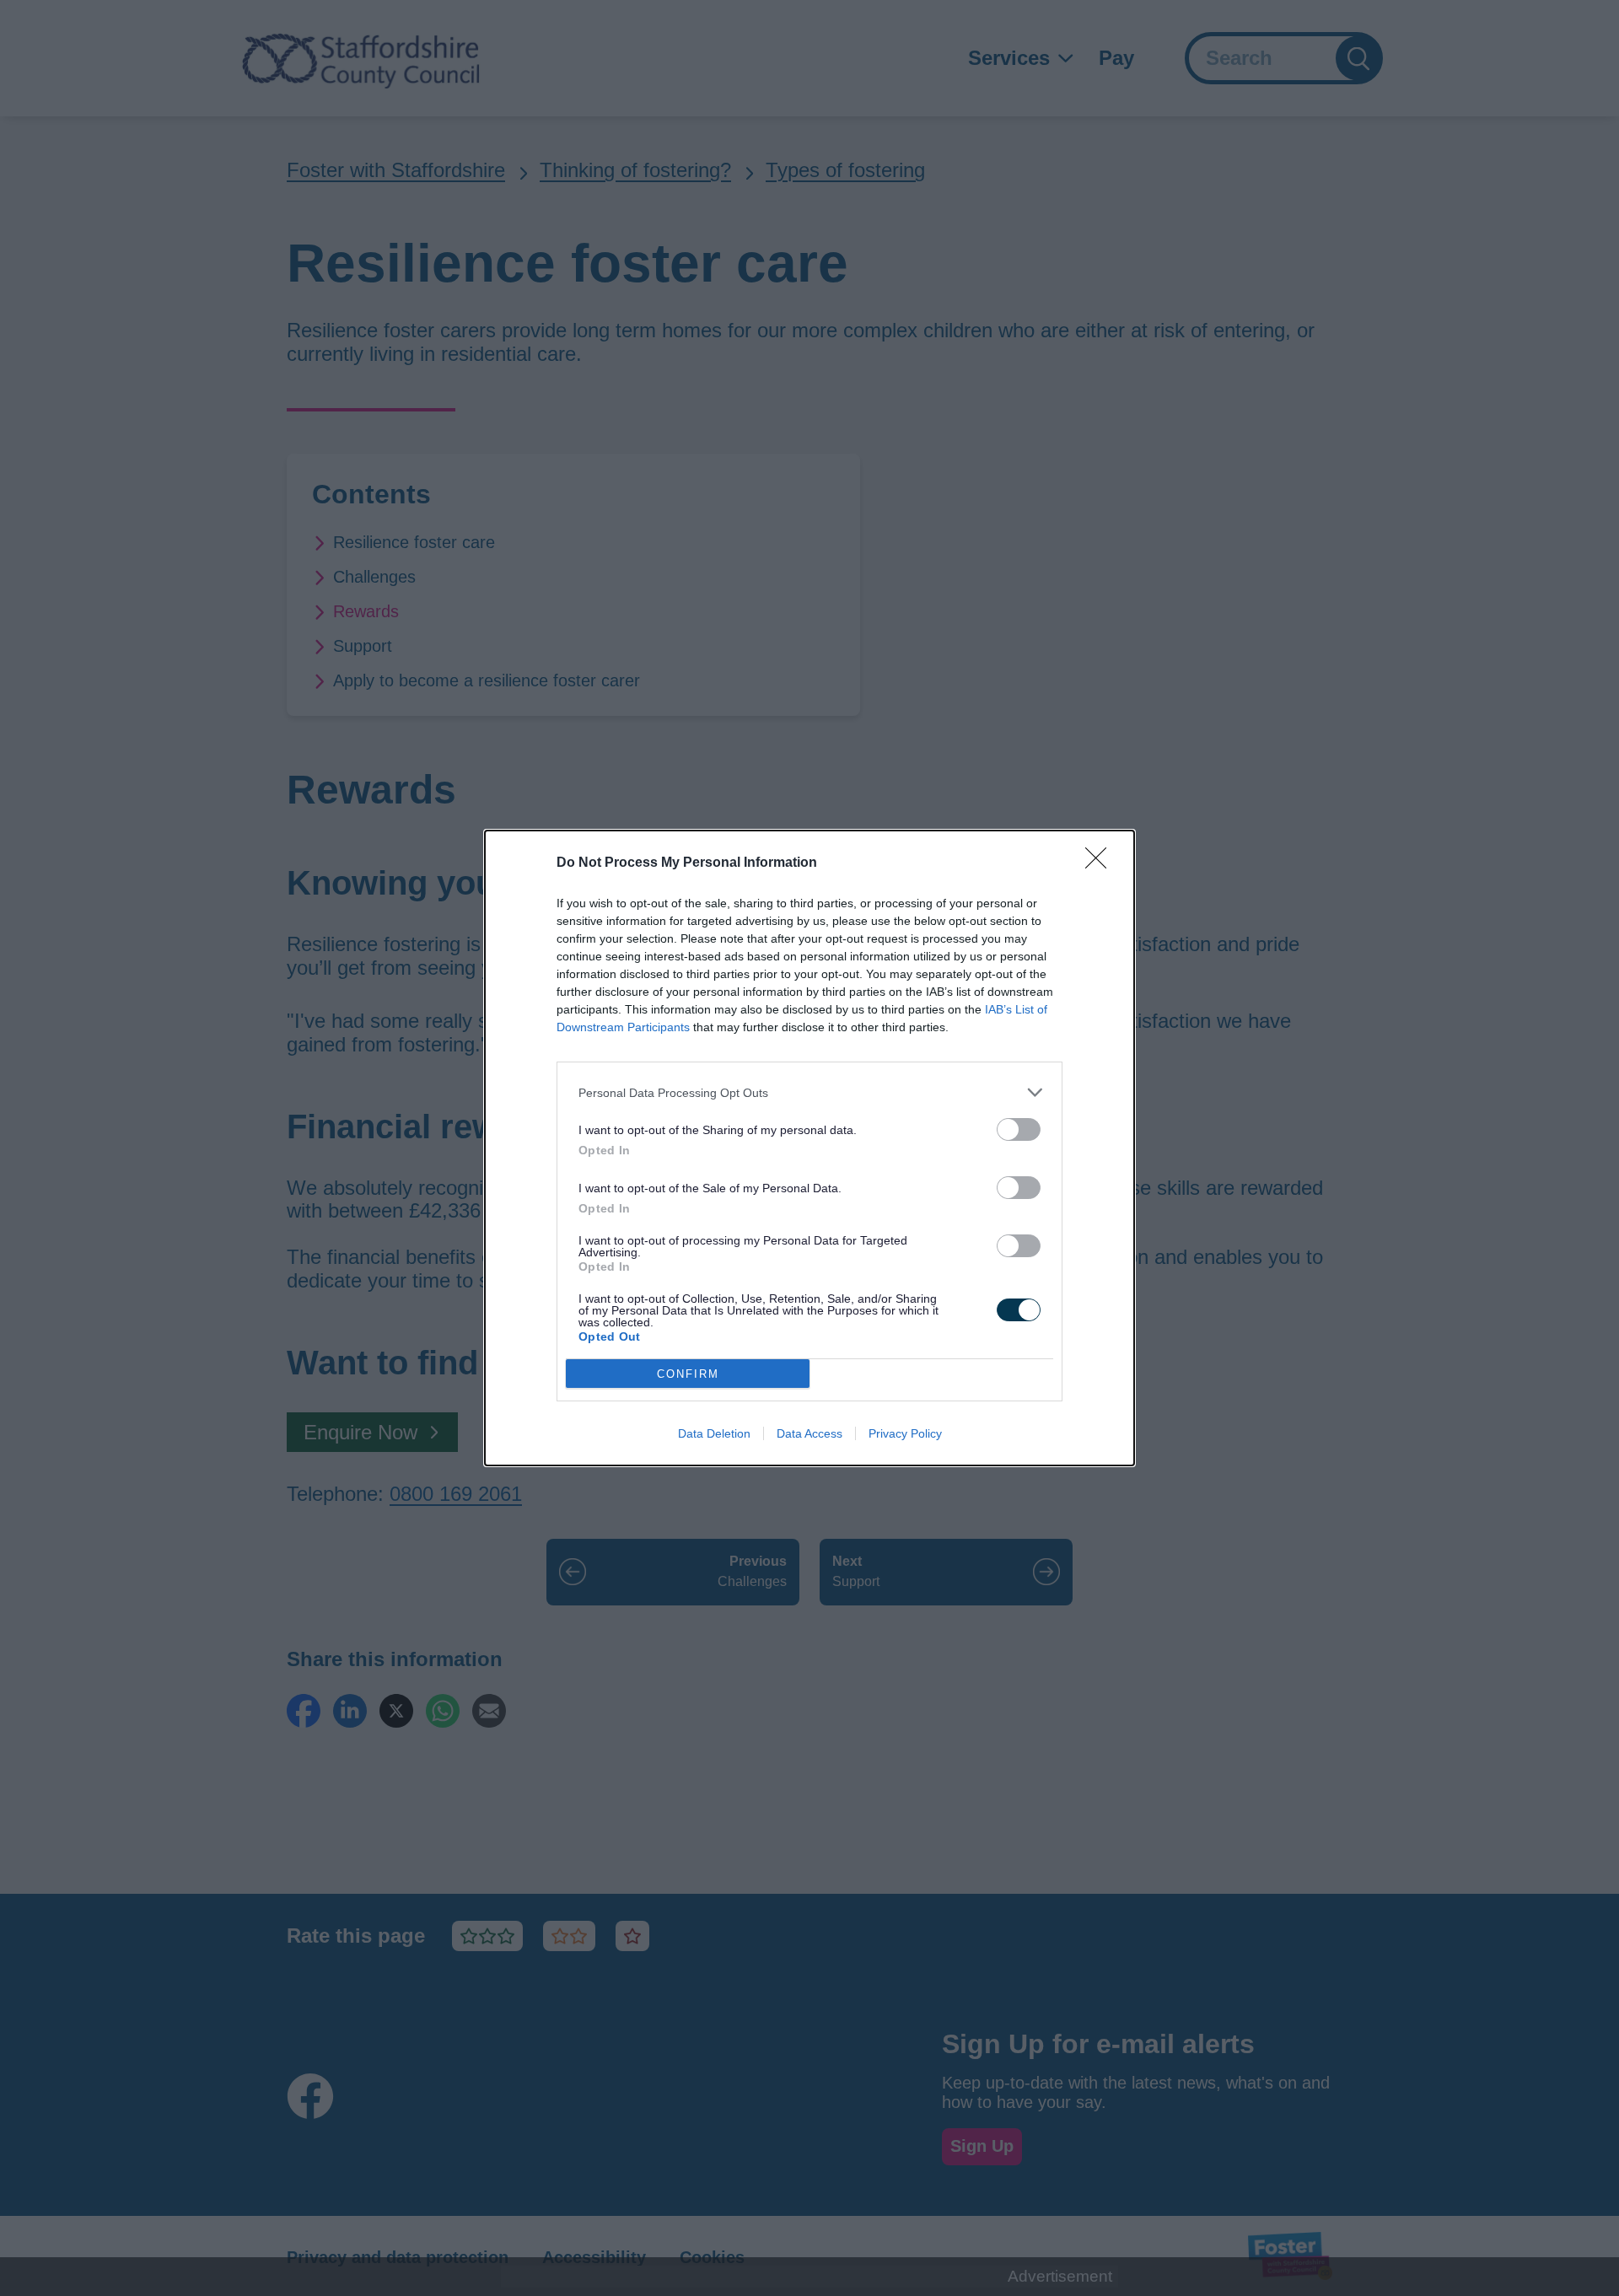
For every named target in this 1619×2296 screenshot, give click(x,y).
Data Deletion (714, 1433)
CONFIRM (688, 1374)
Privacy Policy (905, 1433)
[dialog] (809, 1148)
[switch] (1019, 1129)
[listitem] (809, 1092)
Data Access (809, 1433)
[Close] (1101, 863)
